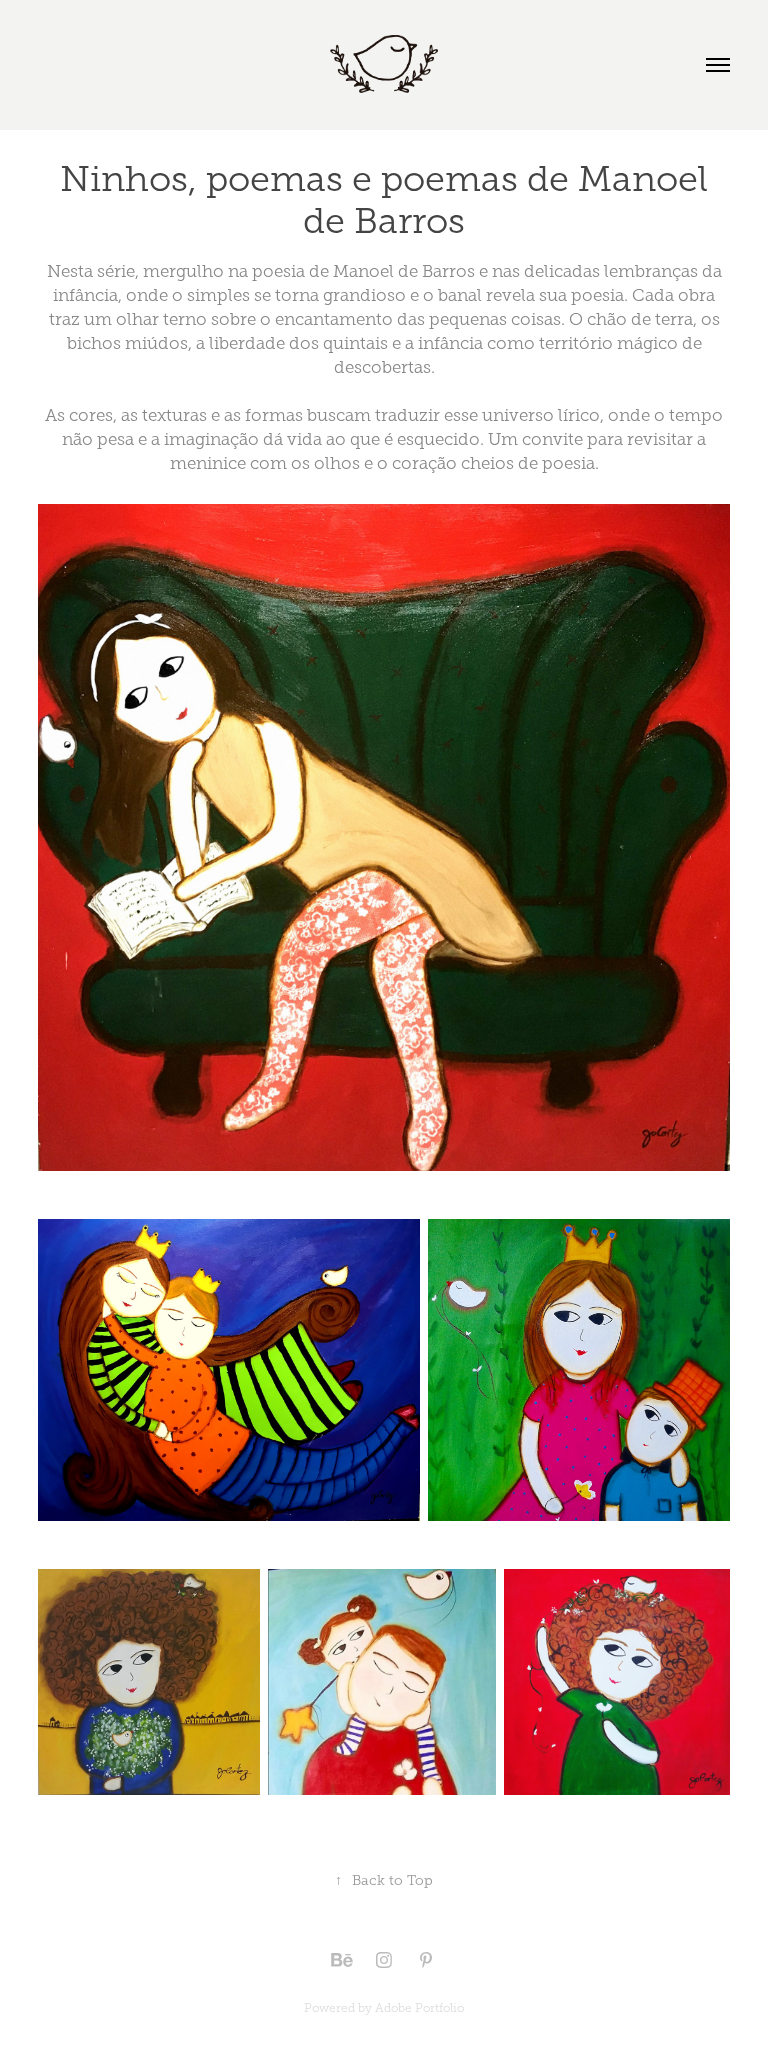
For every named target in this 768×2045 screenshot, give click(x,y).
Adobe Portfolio (419, 2008)
